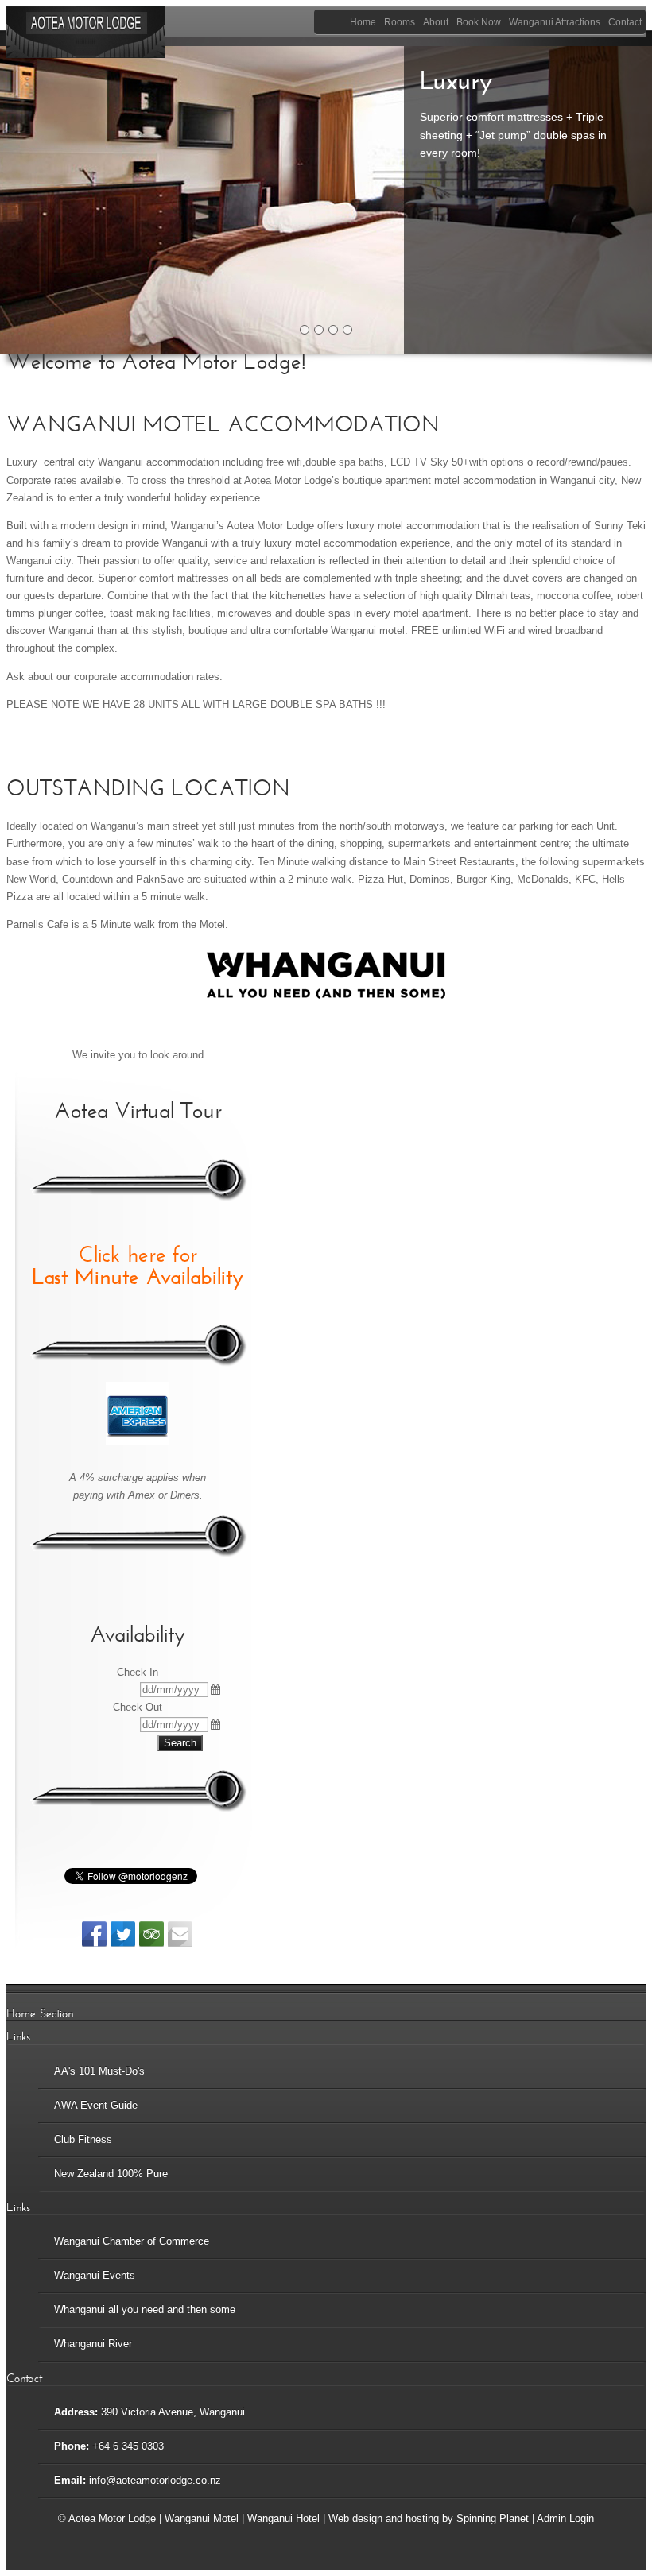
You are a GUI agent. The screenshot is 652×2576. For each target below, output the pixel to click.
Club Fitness (83, 2139)
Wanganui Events (95, 2275)
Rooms (400, 22)
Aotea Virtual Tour (138, 1111)
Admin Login (565, 2518)
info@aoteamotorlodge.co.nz (155, 2480)
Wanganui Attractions (555, 22)
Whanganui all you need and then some (145, 2309)
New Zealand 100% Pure (111, 2174)
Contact (625, 22)
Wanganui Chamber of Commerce (132, 2241)
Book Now (479, 22)
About (436, 22)
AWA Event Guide (96, 2105)
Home (363, 22)
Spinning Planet (494, 2518)
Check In (138, 1672)
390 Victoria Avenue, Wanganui (173, 2412)
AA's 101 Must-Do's (99, 2071)
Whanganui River (93, 2344)
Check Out (138, 1707)
